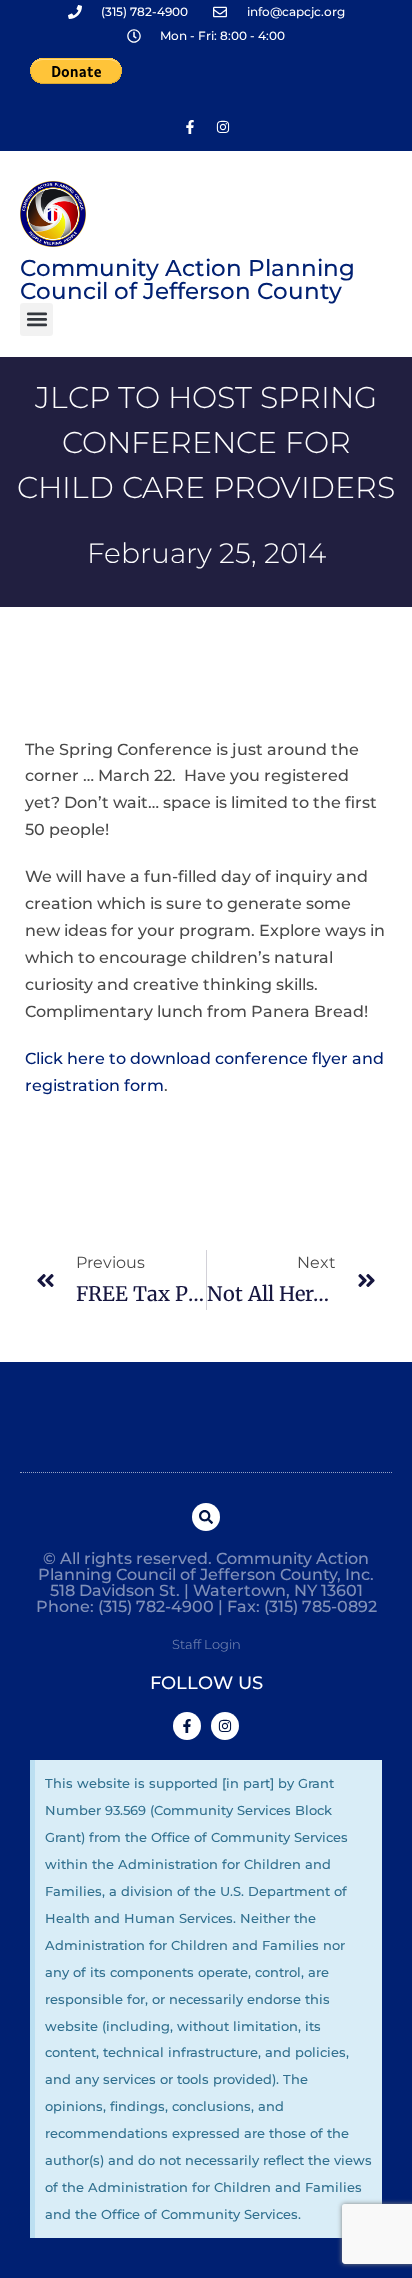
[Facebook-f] (190, 127)
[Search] (206, 1517)
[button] (36, 319)
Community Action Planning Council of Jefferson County (187, 279)
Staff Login (206, 1644)
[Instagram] (223, 127)
